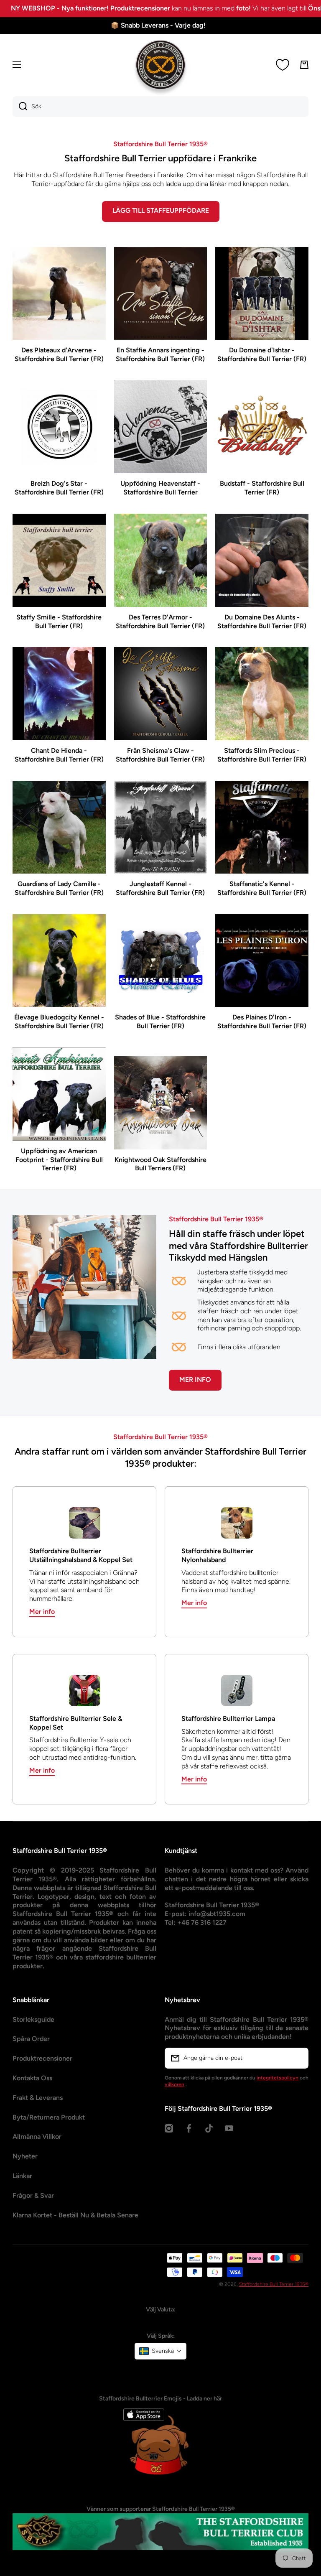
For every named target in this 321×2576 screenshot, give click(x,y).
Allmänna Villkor (37, 2136)
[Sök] (20, 107)
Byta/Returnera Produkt (49, 2117)
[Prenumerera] (298, 2058)
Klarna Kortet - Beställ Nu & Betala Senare (75, 2215)
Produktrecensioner (42, 2058)
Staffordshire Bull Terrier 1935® (274, 2284)
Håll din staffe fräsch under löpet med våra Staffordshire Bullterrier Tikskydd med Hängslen (238, 1246)
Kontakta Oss (32, 2078)
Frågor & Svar (33, 2195)
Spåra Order (31, 2039)
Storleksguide (33, 2019)
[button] (160, 2351)
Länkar (22, 2176)
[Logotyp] (160, 65)
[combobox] (160, 107)
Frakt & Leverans (38, 2098)
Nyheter (25, 2156)
